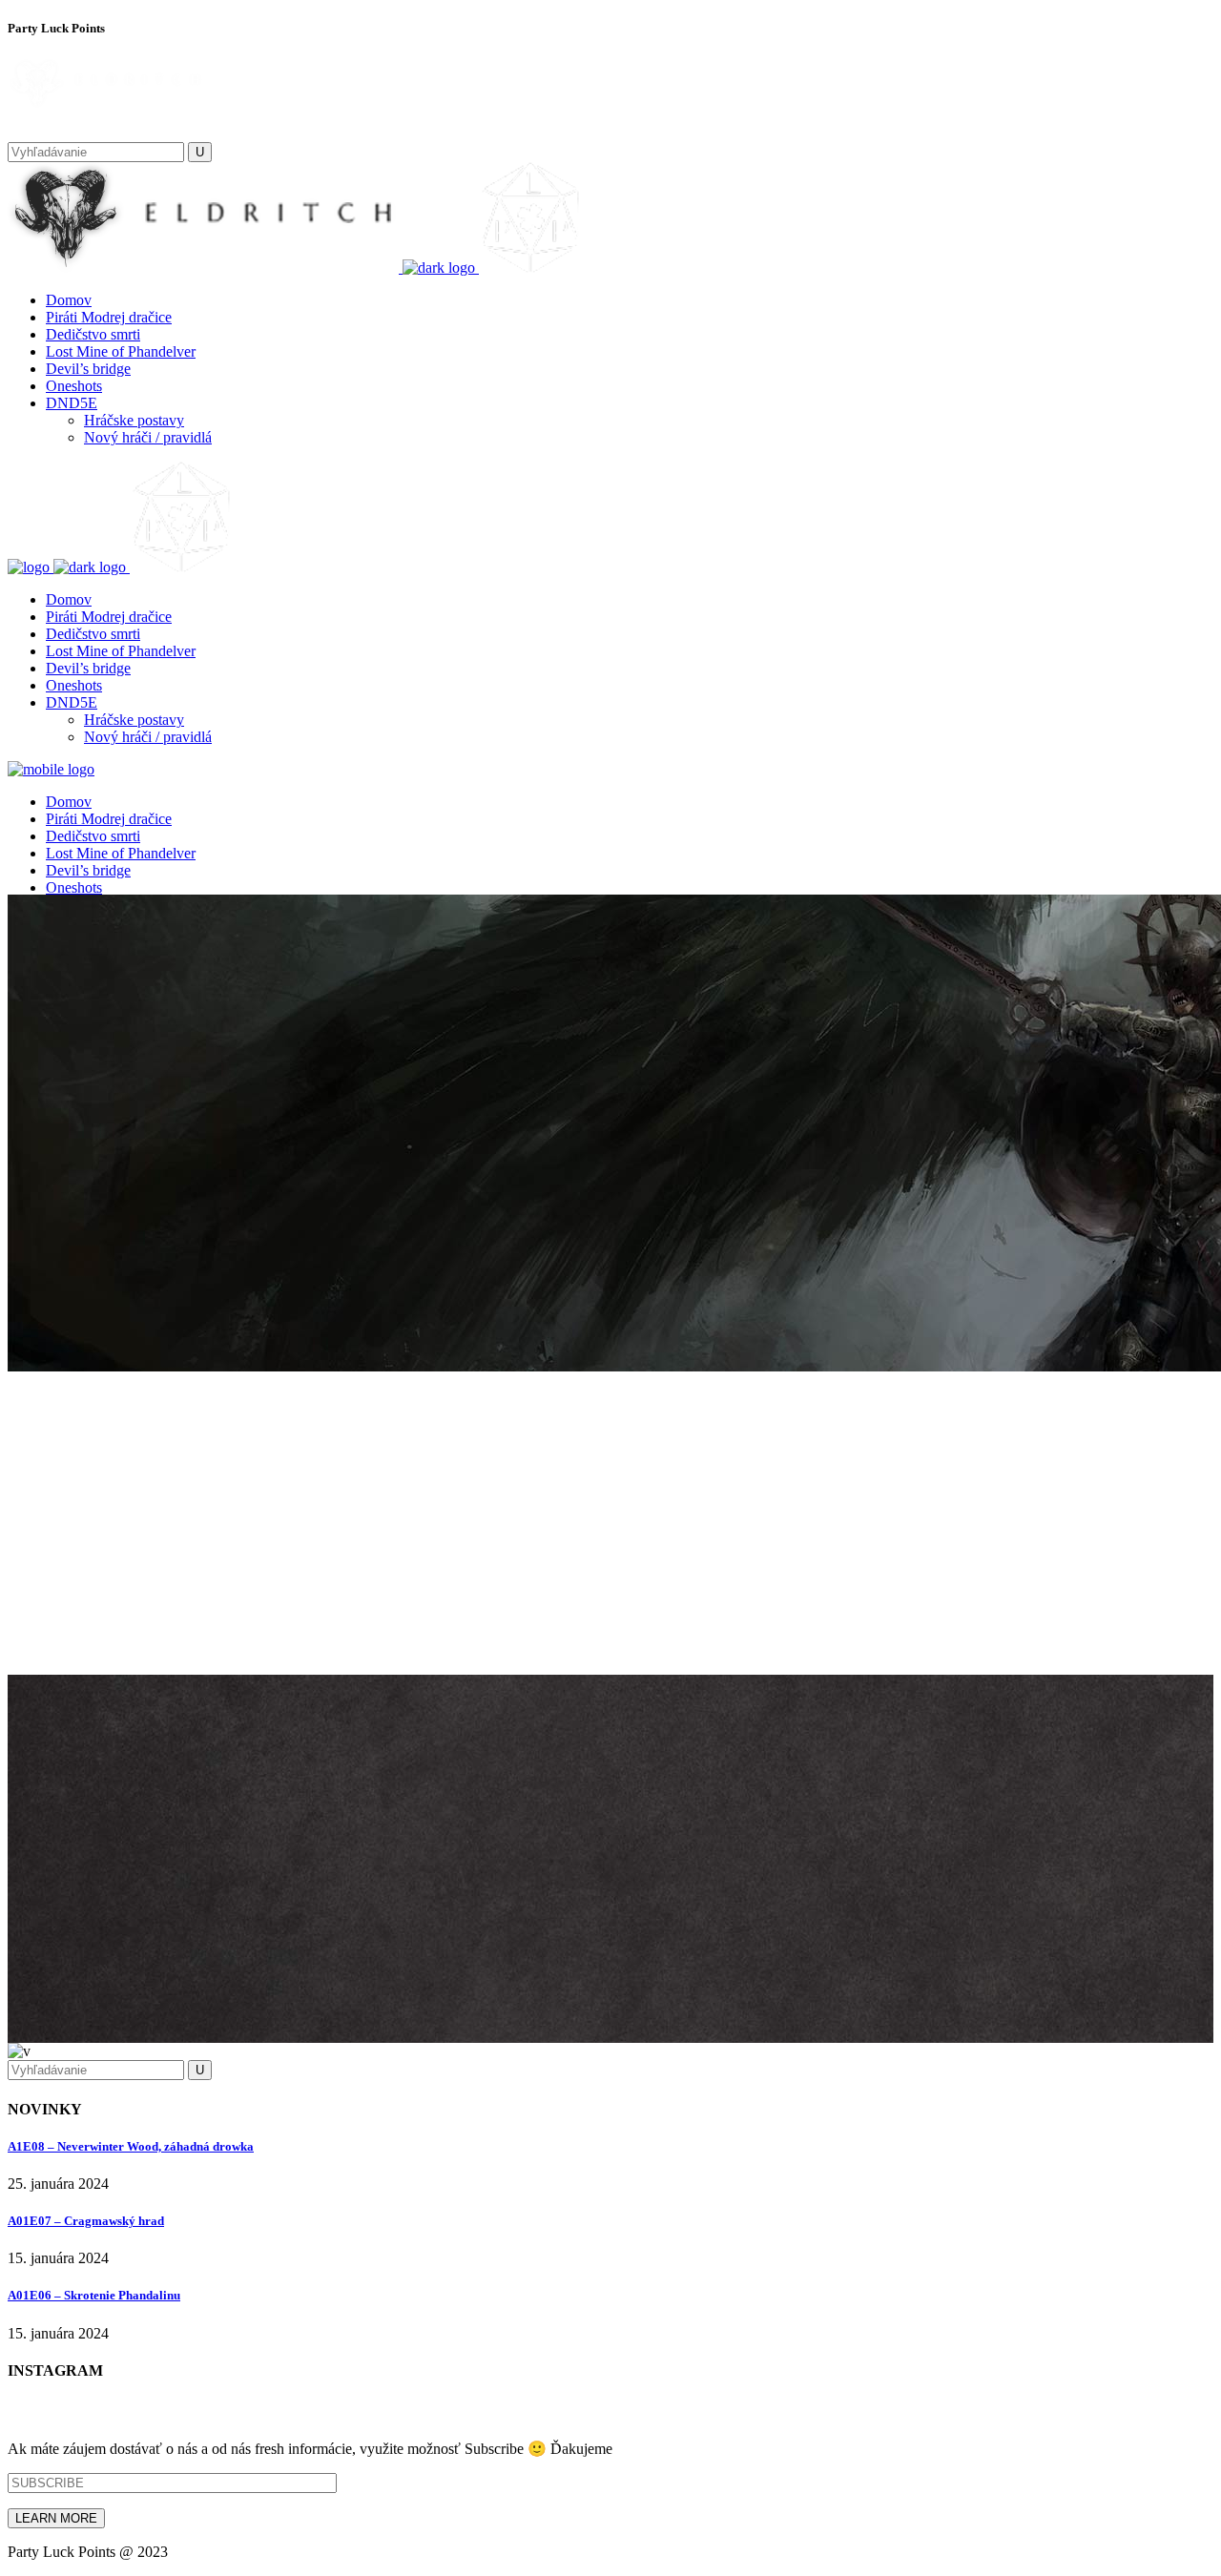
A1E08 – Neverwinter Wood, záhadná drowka (131, 2146)
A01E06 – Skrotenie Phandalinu (94, 2295)
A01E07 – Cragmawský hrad (86, 2221)
